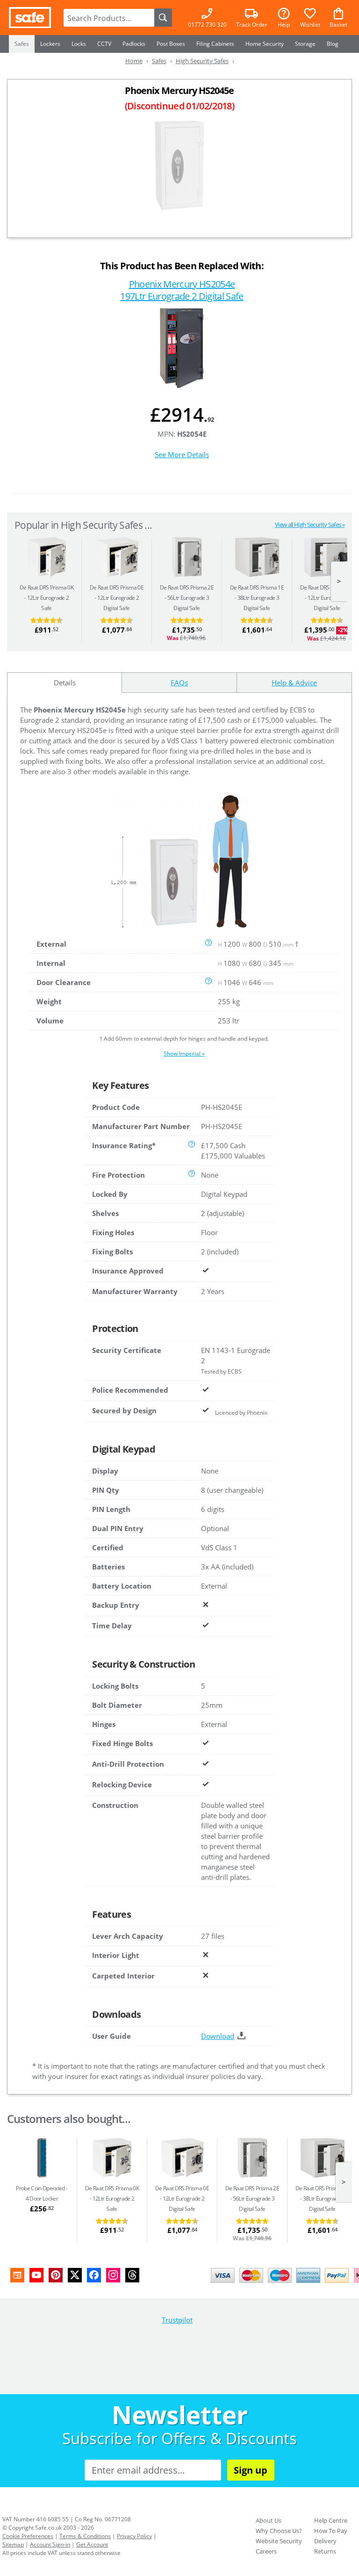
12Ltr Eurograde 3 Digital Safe (327, 598)
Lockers (50, 44)
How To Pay (331, 2531)
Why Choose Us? (279, 2531)
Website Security (279, 2541)
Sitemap (13, 2544)
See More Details (182, 454)
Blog (333, 44)
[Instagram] (113, 2275)
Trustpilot (177, 2320)
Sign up (251, 2470)
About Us (269, 2520)
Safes (22, 44)
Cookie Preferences (28, 2536)
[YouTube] (36, 2275)
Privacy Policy (134, 2536)
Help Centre (331, 2520)
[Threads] (132, 2275)
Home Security (265, 44)
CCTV (104, 44)
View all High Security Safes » (310, 525)
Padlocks (134, 44)
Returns (325, 2551)
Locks (79, 44)
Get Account (92, 2544)
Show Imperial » (184, 1054)
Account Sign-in (50, 2544)
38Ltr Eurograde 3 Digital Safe (257, 598)
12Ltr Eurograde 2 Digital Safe (117, 598)
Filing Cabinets (215, 44)
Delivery (325, 2541)
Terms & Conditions (85, 2536)
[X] (75, 2275)
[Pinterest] (56, 2275)
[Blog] (17, 2275)
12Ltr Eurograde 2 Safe (47, 598)
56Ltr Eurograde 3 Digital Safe (187, 598)
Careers (266, 2551)
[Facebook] (94, 2275)
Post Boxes (171, 44)
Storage (305, 44)
